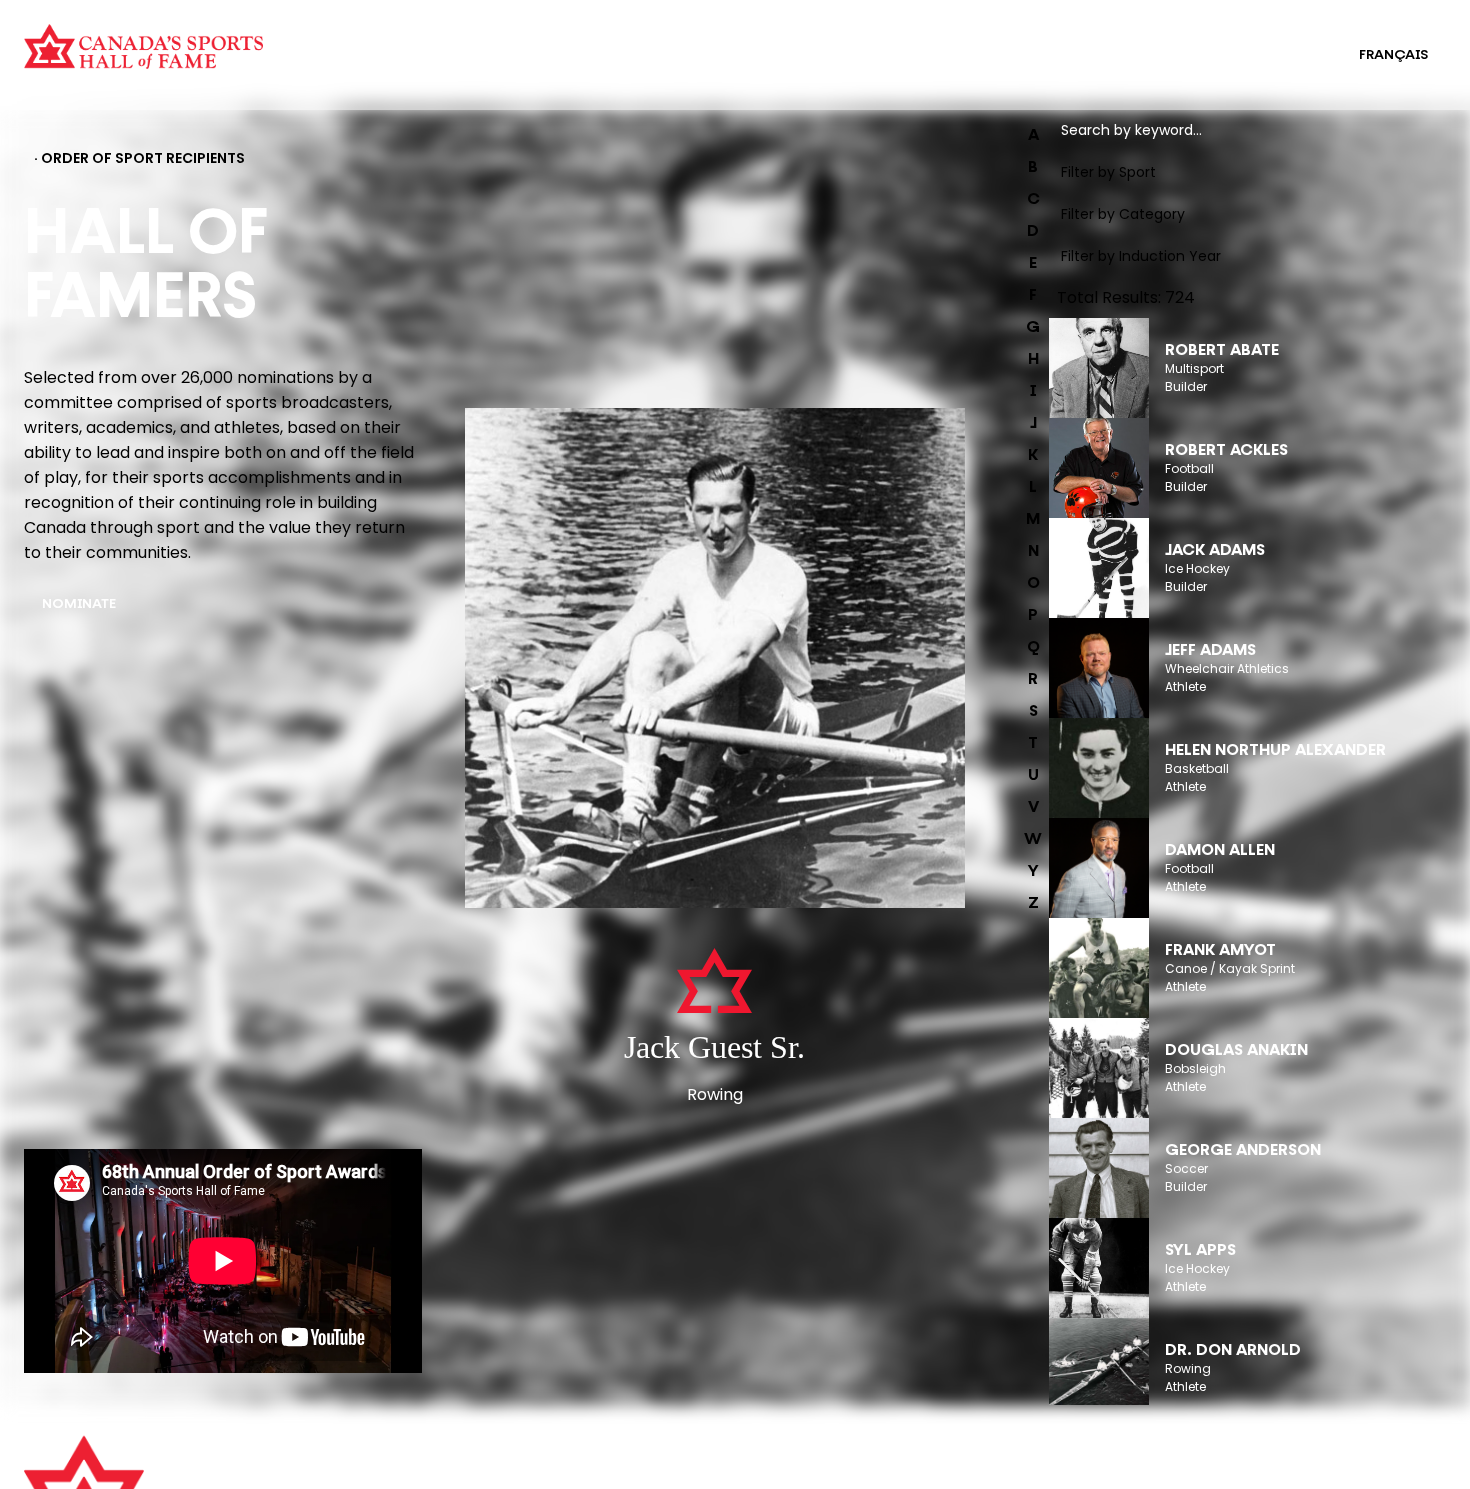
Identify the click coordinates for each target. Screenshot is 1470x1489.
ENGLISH (1289, 55)
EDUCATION (757, 42)
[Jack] (715, 660)
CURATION (370, 42)
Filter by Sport (1108, 172)
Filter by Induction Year (1141, 256)
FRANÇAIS (1393, 55)
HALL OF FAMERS (773, 68)
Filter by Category (1123, 214)
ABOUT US (417, 1461)
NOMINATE (79, 604)
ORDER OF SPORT (394, 68)
